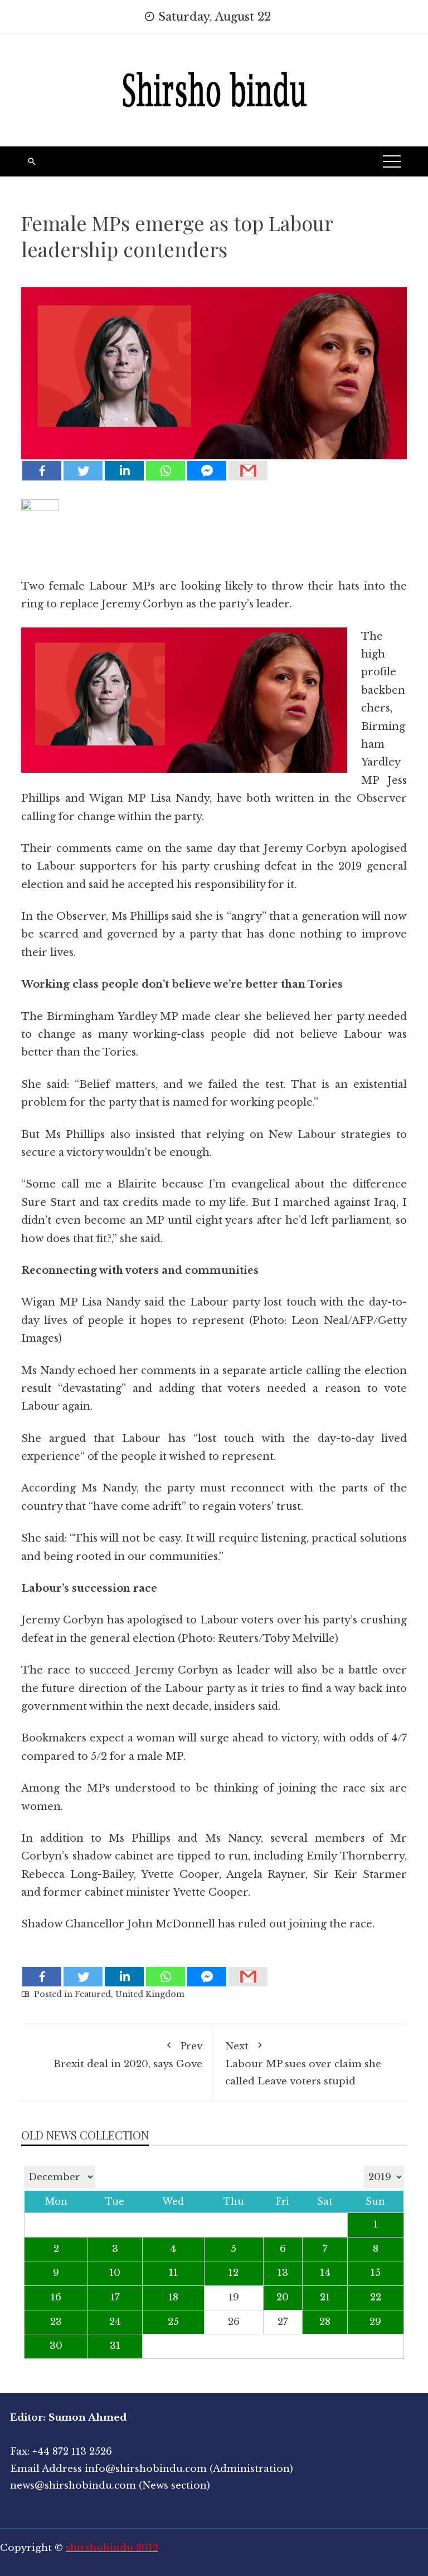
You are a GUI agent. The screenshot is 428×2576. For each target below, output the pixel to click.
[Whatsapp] (166, 471)
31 (115, 2346)
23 (56, 2322)
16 (56, 2297)
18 (173, 2297)
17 (115, 2297)
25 (173, 2322)
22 (376, 2297)
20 (283, 2297)
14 (325, 2273)
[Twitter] (83, 471)
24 (115, 2322)
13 (283, 2273)
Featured (93, 1994)
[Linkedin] (124, 471)
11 (173, 2273)
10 (115, 2273)
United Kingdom (150, 1994)
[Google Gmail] (248, 471)
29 (375, 2322)
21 (325, 2297)
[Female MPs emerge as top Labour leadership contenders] (214, 365)
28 (325, 2322)
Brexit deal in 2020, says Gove (128, 2055)
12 (234, 2273)
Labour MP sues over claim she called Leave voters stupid (303, 2064)
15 (376, 2273)
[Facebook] (42, 471)
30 (56, 2346)
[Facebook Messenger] (207, 471)
